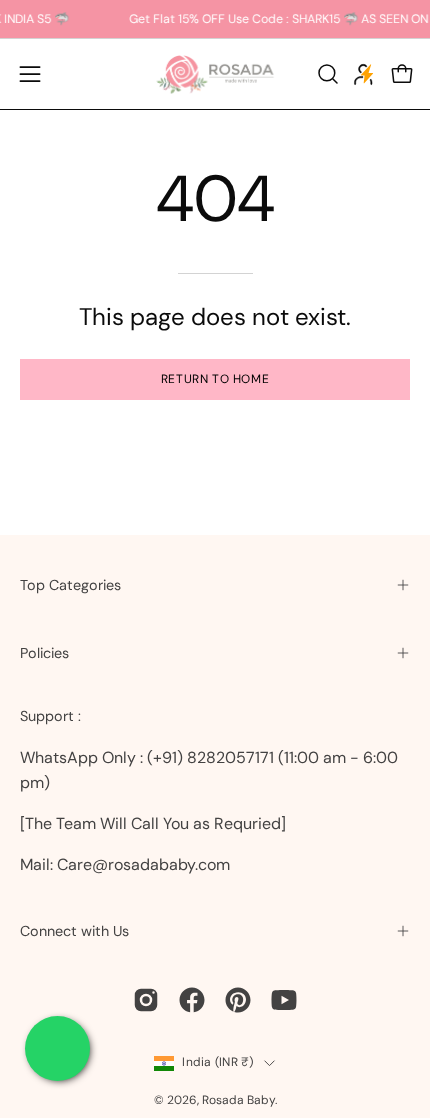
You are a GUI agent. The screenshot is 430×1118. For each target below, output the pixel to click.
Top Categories (70, 585)
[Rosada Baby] (215, 74)
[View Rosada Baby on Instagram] (146, 1000)
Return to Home (215, 379)
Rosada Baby (238, 1100)
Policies (44, 653)
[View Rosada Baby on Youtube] (284, 1000)
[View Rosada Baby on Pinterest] (238, 1000)
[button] (326, 74)
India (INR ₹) (217, 1062)
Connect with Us (74, 931)
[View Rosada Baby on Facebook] (192, 1000)
